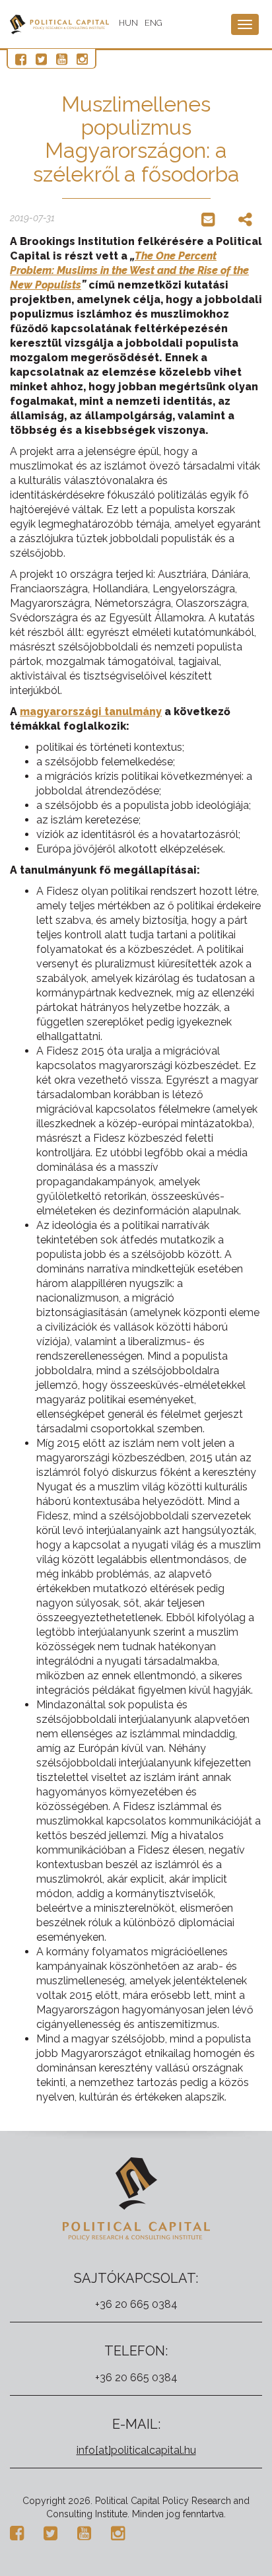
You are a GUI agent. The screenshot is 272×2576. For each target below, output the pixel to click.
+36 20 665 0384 (136, 2304)
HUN (128, 23)
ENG (153, 23)
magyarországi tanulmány (91, 712)
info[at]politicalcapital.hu (136, 2450)
